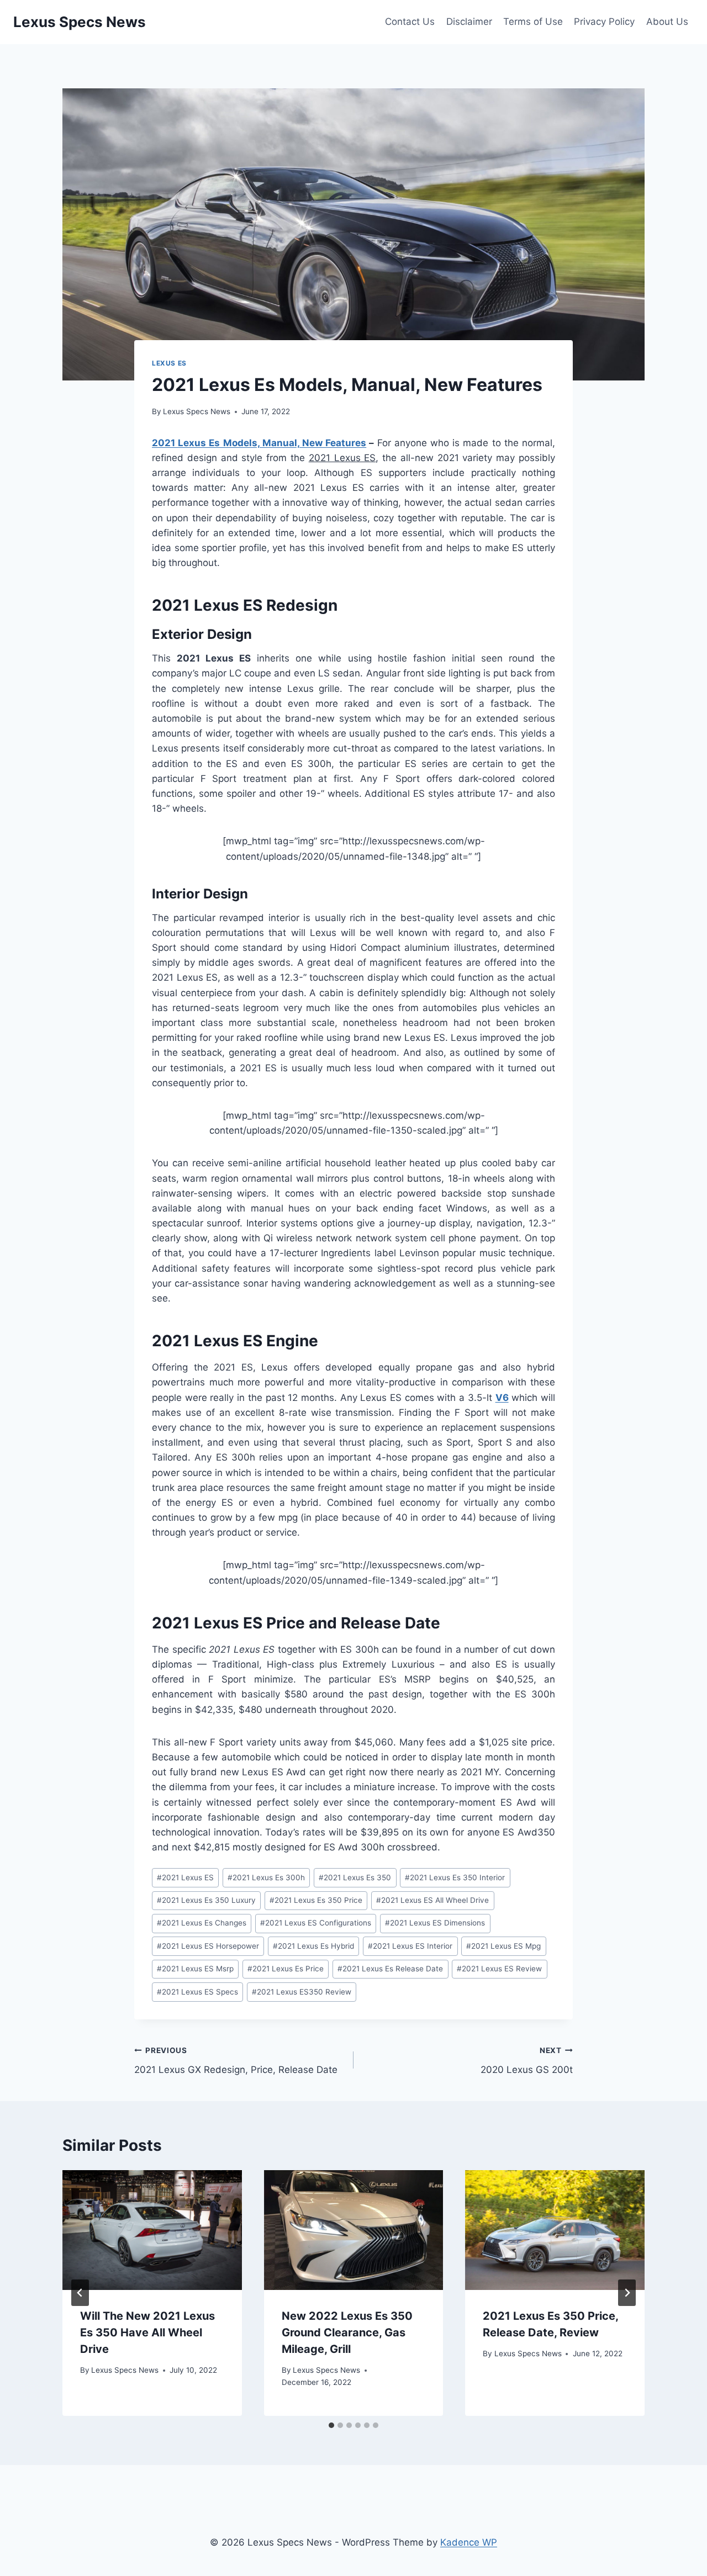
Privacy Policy (604, 22)
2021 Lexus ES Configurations (316, 1923)
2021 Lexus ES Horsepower (208, 1946)
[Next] (627, 2293)
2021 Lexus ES (185, 1877)
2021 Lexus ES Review (499, 1969)
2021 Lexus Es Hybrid (313, 1946)
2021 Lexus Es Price (286, 1969)
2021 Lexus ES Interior (410, 1946)
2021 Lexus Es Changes (202, 1923)
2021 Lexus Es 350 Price (316, 1900)
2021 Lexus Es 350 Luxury (206, 1900)
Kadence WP (469, 2542)
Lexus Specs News (197, 411)
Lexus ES (169, 363)
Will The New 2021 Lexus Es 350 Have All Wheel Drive (147, 2332)
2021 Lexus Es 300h (266, 1877)
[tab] (331, 2425)
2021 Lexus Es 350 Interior (455, 1877)
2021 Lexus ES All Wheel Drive (432, 1900)
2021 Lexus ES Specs (197, 1992)
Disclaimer (469, 22)
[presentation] (152, 2230)
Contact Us (410, 22)
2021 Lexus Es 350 (355, 1877)
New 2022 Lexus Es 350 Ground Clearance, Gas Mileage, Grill (347, 2332)
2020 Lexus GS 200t (527, 2061)
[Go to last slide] (80, 2293)
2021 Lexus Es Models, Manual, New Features (259, 443)
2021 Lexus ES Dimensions (435, 1923)
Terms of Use (533, 22)
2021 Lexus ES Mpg (503, 1946)
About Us (667, 22)
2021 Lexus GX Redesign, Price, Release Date (236, 2061)
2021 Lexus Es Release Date (390, 1969)
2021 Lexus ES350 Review (302, 1992)
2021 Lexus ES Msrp (195, 1969)
